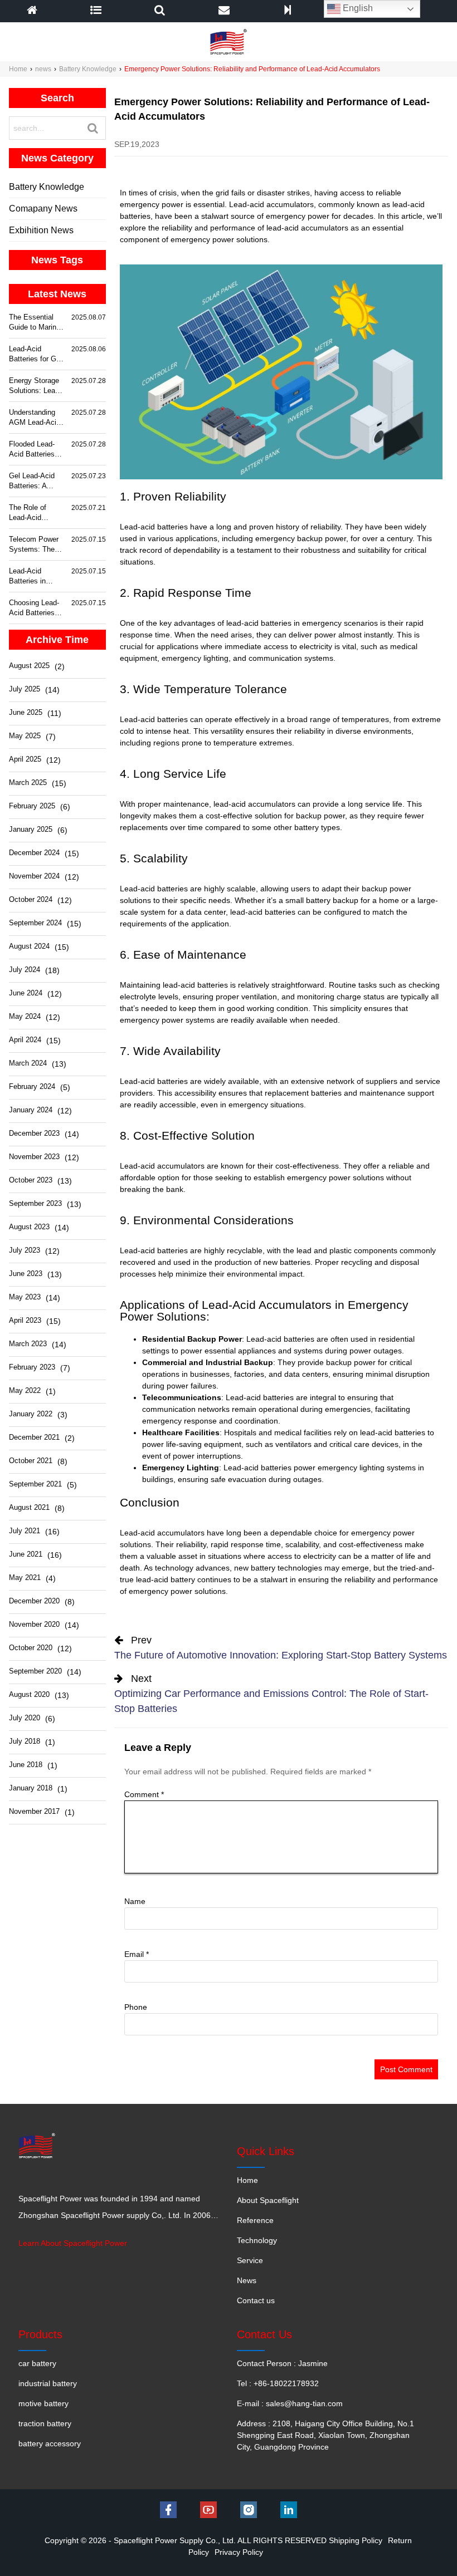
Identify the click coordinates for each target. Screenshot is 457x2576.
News (247, 2280)
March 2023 (28, 1344)
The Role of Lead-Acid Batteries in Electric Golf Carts (29, 513)
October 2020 (31, 1648)
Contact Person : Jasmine (282, 2363)
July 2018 (25, 1741)
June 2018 (26, 1765)
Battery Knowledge (88, 69)
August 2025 (29, 666)
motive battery (43, 2403)
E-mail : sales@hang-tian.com (290, 2403)
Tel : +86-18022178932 (278, 2383)
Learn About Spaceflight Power (73, 2243)
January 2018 (31, 1788)
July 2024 (25, 970)
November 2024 (34, 876)
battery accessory (50, 2443)
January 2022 (31, 1414)
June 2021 (26, 1554)
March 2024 (28, 1063)
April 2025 (25, 759)
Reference (255, 2220)
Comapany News (43, 208)
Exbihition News (41, 230)
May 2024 (25, 1016)
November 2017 (34, 1811)
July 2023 (25, 1250)
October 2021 (31, 1461)
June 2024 (26, 993)
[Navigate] (96, 11)
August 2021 (29, 1507)
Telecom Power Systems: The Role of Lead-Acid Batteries (34, 545)
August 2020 (29, 1694)
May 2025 (25, 736)
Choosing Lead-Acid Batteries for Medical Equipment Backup (34, 608)
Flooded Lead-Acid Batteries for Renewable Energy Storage (34, 450)
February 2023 (32, 1367)
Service (250, 2260)
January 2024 (31, 1110)
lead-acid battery (166, 1579)
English (357, 8)
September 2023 (35, 1203)
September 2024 (35, 923)
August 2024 (29, 946)
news (43, 69)
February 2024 (32, 1086)
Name (135, 1901)
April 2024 (25, 1040)
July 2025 (25, 689)
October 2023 (31, 1180)
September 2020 (35, 1671)
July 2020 (25, 1718)
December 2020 (34, 1601)
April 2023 (25, 1320)
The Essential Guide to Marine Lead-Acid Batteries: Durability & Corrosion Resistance (35, 323)
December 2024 (34, 853)
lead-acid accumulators (307, 228)
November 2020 (34, 1624)
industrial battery (48, 2383)
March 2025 (28, 782)
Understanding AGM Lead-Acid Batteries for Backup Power (35, 418)
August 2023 (29, 1227)
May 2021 (25, 1578)
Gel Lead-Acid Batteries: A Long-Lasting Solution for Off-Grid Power (35, 481)
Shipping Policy (356, 2540)
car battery (37, 2363)
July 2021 (25, 1531)
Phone (136, 2007)
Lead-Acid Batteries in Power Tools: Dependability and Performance (37, 576)
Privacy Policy (239, 2552)
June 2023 (26, 1274)
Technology (257, 2240)
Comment (144, 1794)
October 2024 (31, 899)
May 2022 (25, 1390)
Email (137, 1954)
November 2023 (34, 1157)
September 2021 (35, 1484)
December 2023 (34, 1133)
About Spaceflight (268, 2200)
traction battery (45, 2423)
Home (18, 69)
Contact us (256, 2300)
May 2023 (25, 1297)
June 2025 (26, 712)
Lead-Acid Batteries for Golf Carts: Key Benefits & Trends (37, 354)
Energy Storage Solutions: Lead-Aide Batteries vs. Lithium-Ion (35, 386)
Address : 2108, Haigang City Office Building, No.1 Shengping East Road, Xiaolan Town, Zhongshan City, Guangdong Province (325, 2435)
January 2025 (31, 829)
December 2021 (34, 1437)
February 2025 (32, 806)
